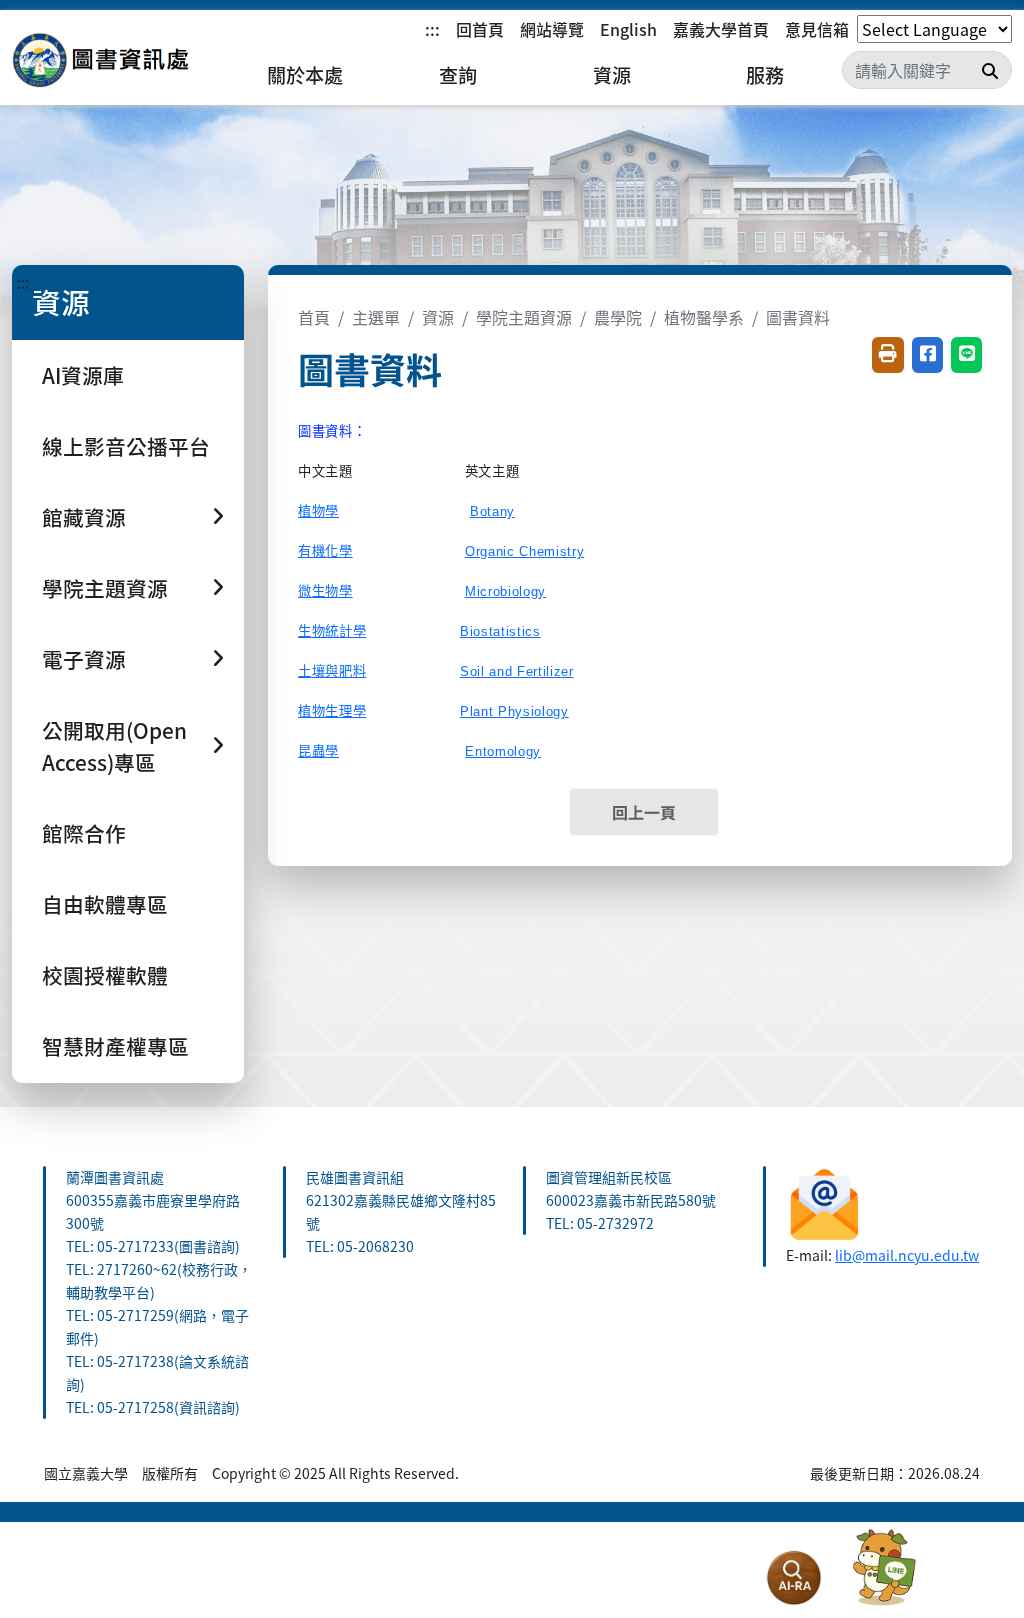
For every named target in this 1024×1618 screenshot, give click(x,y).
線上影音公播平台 (126, 446)
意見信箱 (817, 29)
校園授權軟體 (105, 975)
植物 (318, 511)
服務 (765, 75)
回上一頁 (644, 812)
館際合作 (84, 833)
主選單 (376, 317)
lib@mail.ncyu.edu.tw (907, 1255)
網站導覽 (552, 29)
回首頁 (480, 29)
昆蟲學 (318, 751)
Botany (492, 511)
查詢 (458, 75)
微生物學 (325, 591)
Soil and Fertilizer (517, 671)
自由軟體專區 (105, 904)
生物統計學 (332, 631)
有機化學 (325, 551)
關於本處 (305, 75)
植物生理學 (332, 711)
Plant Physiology (514, 711)
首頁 (314, 317)
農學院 (618, 317)
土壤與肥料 (332, 671)
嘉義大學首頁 (721, 29)
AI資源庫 (83, 375)
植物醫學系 (704, 317)
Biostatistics (500, 631)
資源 (612, 75)
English (628, 29)
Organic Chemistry (524, 551)
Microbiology (505, 591)
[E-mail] (824, 1201)
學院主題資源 (524, 317)
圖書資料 (798, 317)
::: (432, 29)
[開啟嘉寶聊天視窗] (884, 1568)
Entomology (503, 751)
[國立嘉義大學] (120, 60)
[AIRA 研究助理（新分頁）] (794, 1578)
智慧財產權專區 (115, 1046)
